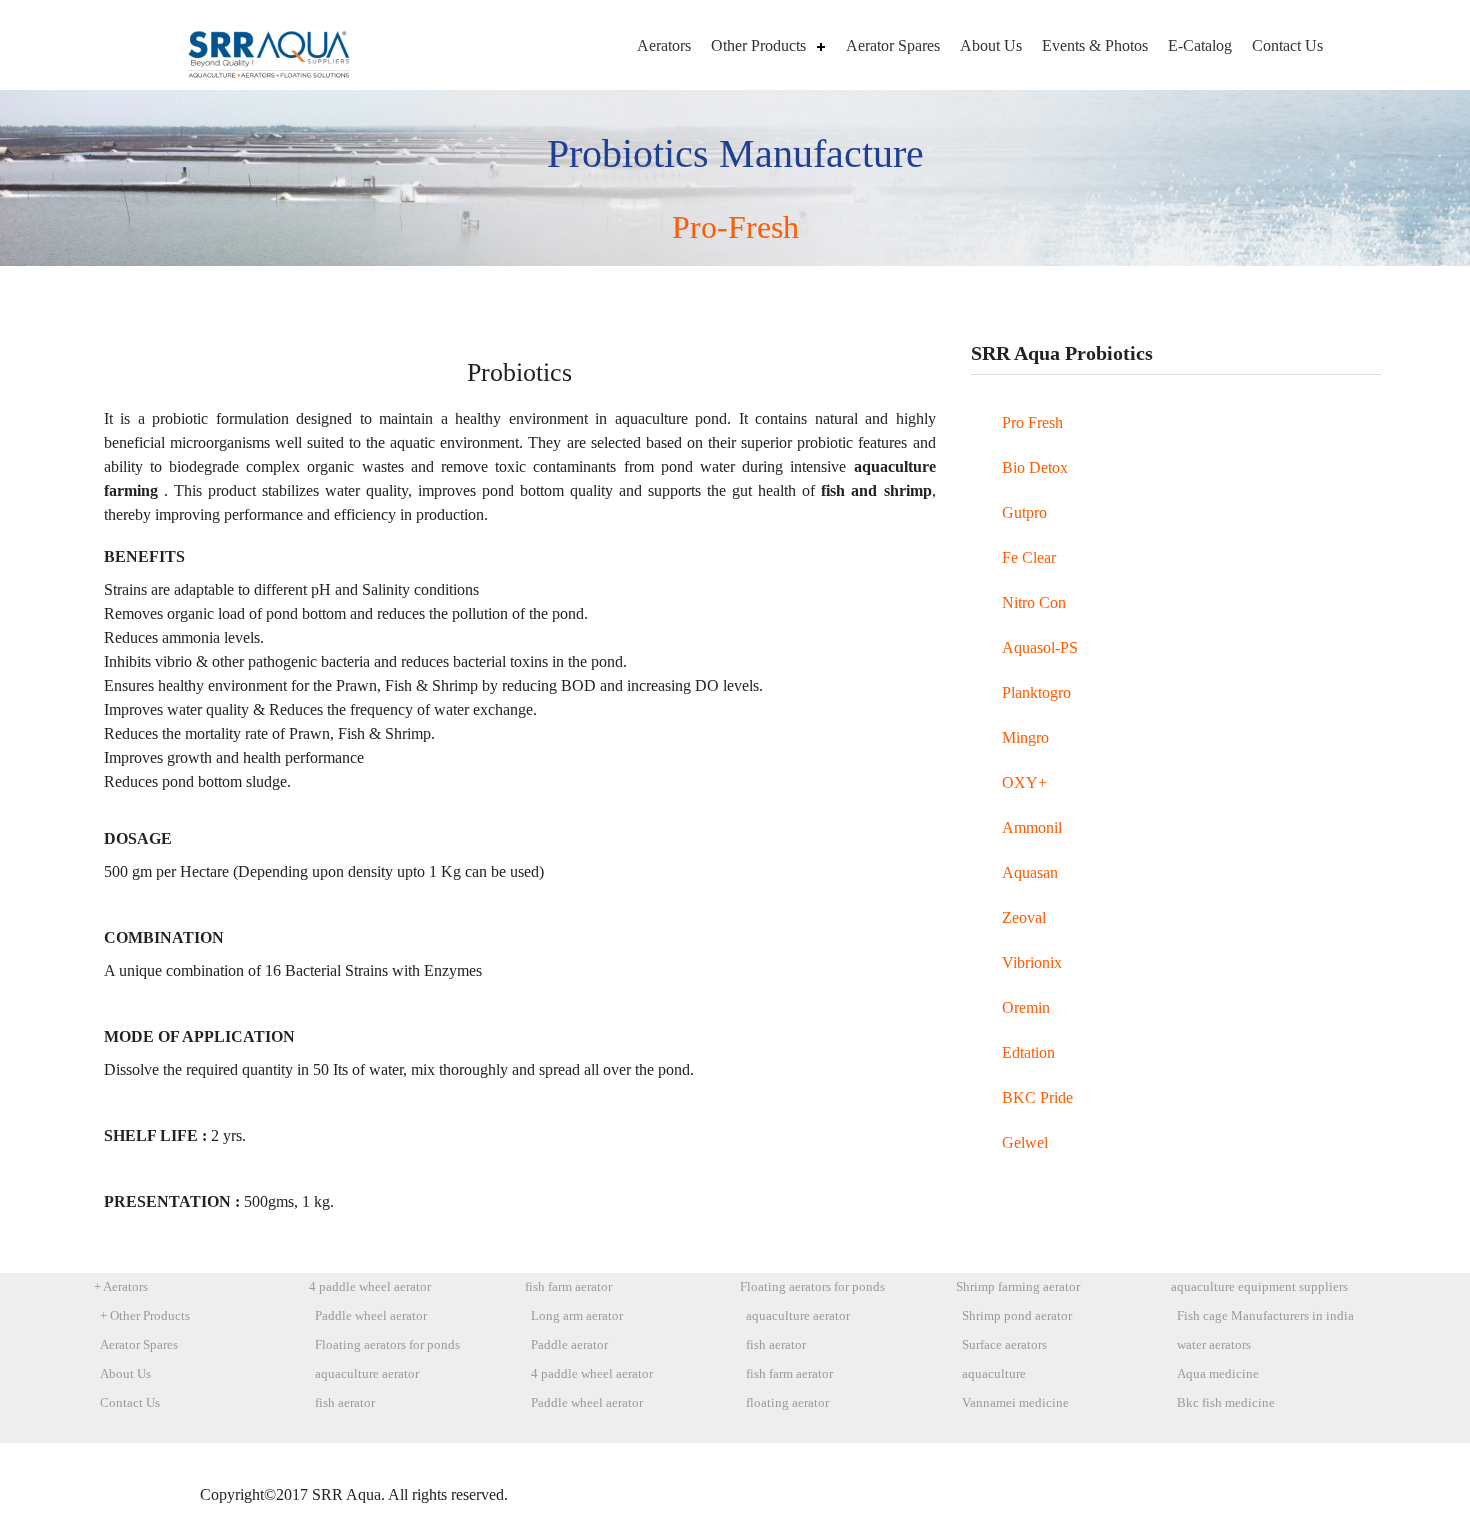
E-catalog (1200, 45)
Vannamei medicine (1015, 1403)
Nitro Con (1034, 602)
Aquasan (1030, 872)
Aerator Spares (893, 45)
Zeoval (1024, 917)
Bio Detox (1035, 467)
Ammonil (1032, 827)
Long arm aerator (577, 1316)
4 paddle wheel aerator (370, 1287)
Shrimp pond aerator (1017, 1316)
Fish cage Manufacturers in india (1265, 1316)
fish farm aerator (568, 1287)
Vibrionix (1032, 962)
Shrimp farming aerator (1018, 1287)
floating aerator (787, 1403)
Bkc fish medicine (1226, 1403)
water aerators (1214, 1345)
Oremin (1026, 1007)
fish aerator (345, 1403)
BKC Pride (1037, 1097)
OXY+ (1024, 782)
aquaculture (994, 1374)
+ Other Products (145, 1316)
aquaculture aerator (367, 1374)
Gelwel (1025, 1142)
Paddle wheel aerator (371, 1316)
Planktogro (1036, 692)
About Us (991, 45)
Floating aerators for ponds (387, 1345)
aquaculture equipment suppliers (1259, 1287)
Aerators (664, 45)
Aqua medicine (1218, 1374)
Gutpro (1024, 512)
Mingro (1025, 737)
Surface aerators (1004, 1345)
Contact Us (1287, 45)
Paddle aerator (569, 1345)
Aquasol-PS (1040, 647)
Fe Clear (1029, 557)
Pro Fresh (1032, 422)
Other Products (758, 45)
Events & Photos (1095, 45)
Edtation (1028, 1052)
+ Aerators (121, 1287)
